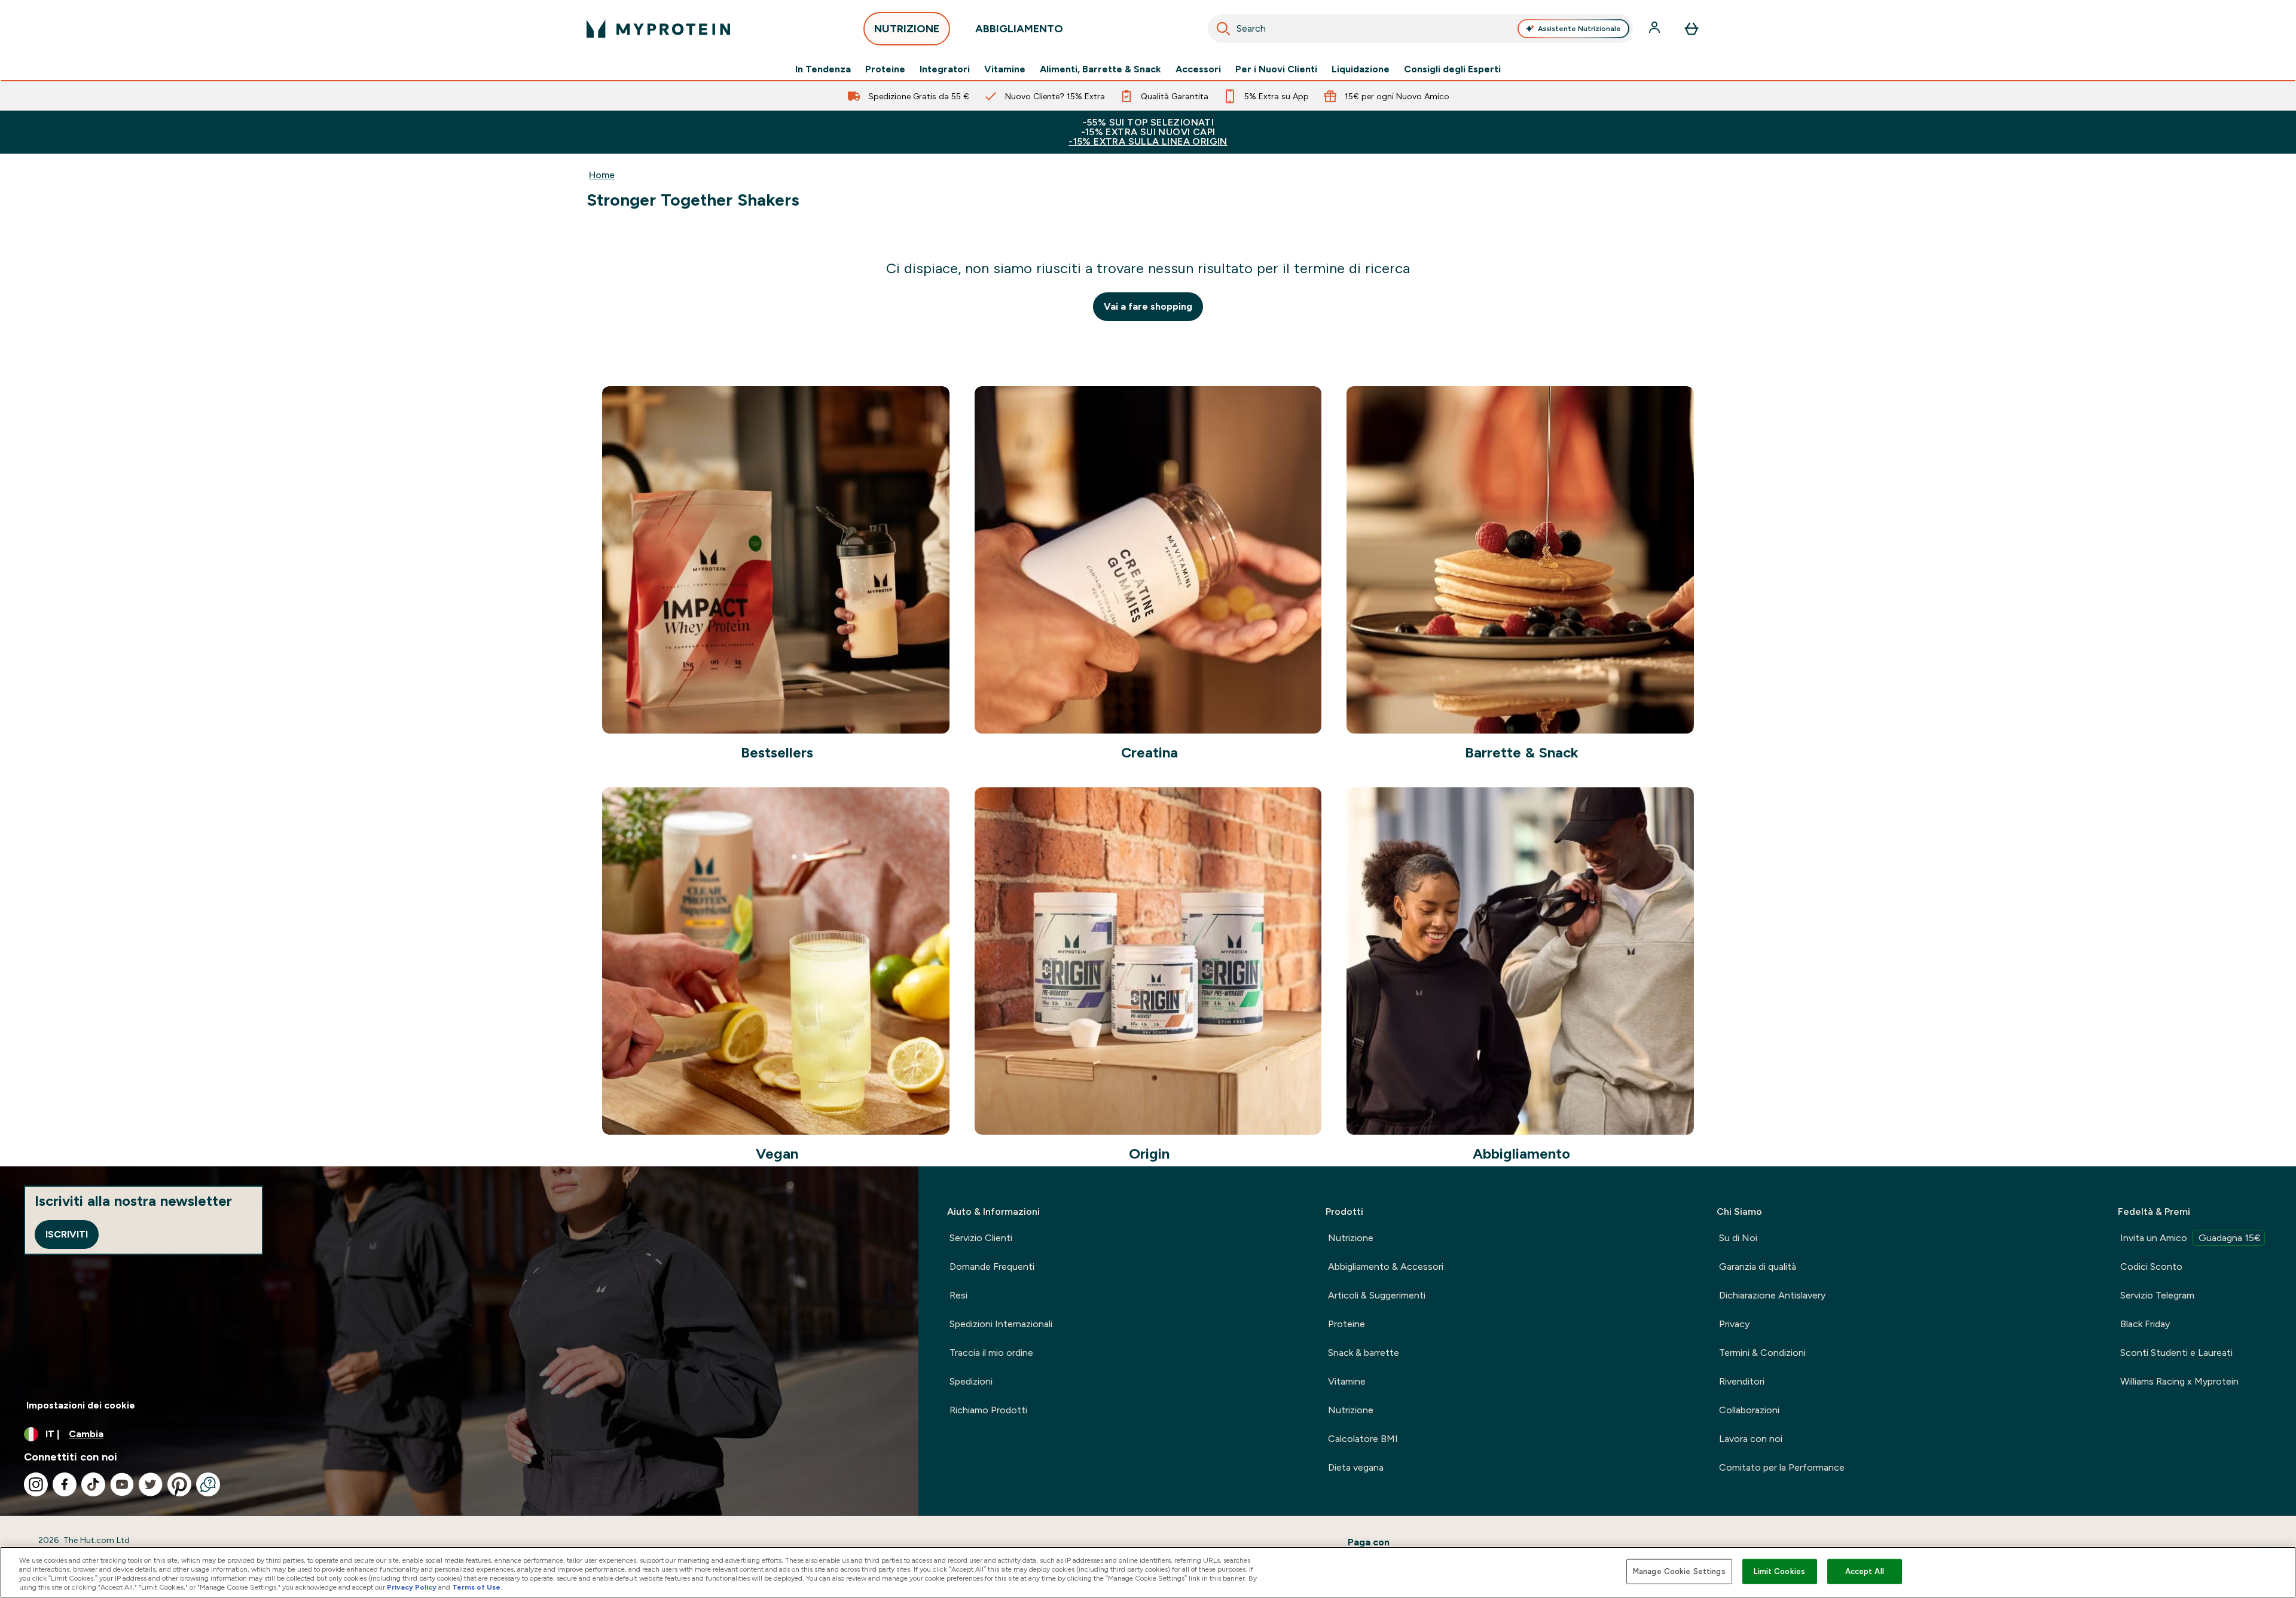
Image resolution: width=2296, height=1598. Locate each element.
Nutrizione (1351, 1238)
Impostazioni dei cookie (81, 1405)
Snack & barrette (1364, 1353)
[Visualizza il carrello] (1692, 29)
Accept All (1865, 1571)
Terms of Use (476, 1587)
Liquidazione (1361, 69)
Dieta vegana (1356, 1467)
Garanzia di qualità (1758, 1267)
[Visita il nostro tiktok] (93, 1484)
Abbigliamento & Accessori (1386, 1267)
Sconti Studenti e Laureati (2176, 1353)
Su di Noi (1738, 1238)
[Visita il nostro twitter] (151, 1484)
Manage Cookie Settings (1679, 1571)
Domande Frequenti (992, 1267)
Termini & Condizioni (1762, 1353)
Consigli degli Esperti (1452, 69)
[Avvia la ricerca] (1223, 29)
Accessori (1198, 69)
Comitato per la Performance (1782, 1467)
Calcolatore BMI (1363, 1439)
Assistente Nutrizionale (1579, 29)
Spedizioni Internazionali (1001, 1324)
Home (602, 175)
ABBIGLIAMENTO (1019, 29)
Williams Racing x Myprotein (2179, 1381)
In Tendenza (823, 69)
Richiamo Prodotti (988, 1410)
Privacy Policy (412, 1587)
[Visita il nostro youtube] (122, 1484)
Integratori (945, 69)
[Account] (1656, 29)
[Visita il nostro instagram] (36, 1484)
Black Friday (2145, 1324)
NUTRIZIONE (907, 29)
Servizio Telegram (2157, 1295)
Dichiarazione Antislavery (1772, 1295)
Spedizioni (971, 1381)
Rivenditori (1742, 1381)
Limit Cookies (1779, 1571)
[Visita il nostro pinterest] (179, 1484)
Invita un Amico (2190, 1238)
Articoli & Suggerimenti (1377, 1295)
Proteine (885, 69)
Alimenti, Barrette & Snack (1100, 69)
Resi (958, 1295)
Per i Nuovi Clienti (1276, 69)
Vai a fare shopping (1148, 306)
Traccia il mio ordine (991, 1353)
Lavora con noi (1751, 1439)
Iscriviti (67, 1234)
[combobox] (1420, 29)
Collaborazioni (1749, 1410)
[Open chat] (208, 1484)
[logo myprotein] (658, 29)
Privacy (1734, 1324)
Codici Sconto (2151, 1267)
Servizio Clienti (981, 1238)
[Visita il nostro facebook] (65, 1484)
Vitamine (1005, 69)
